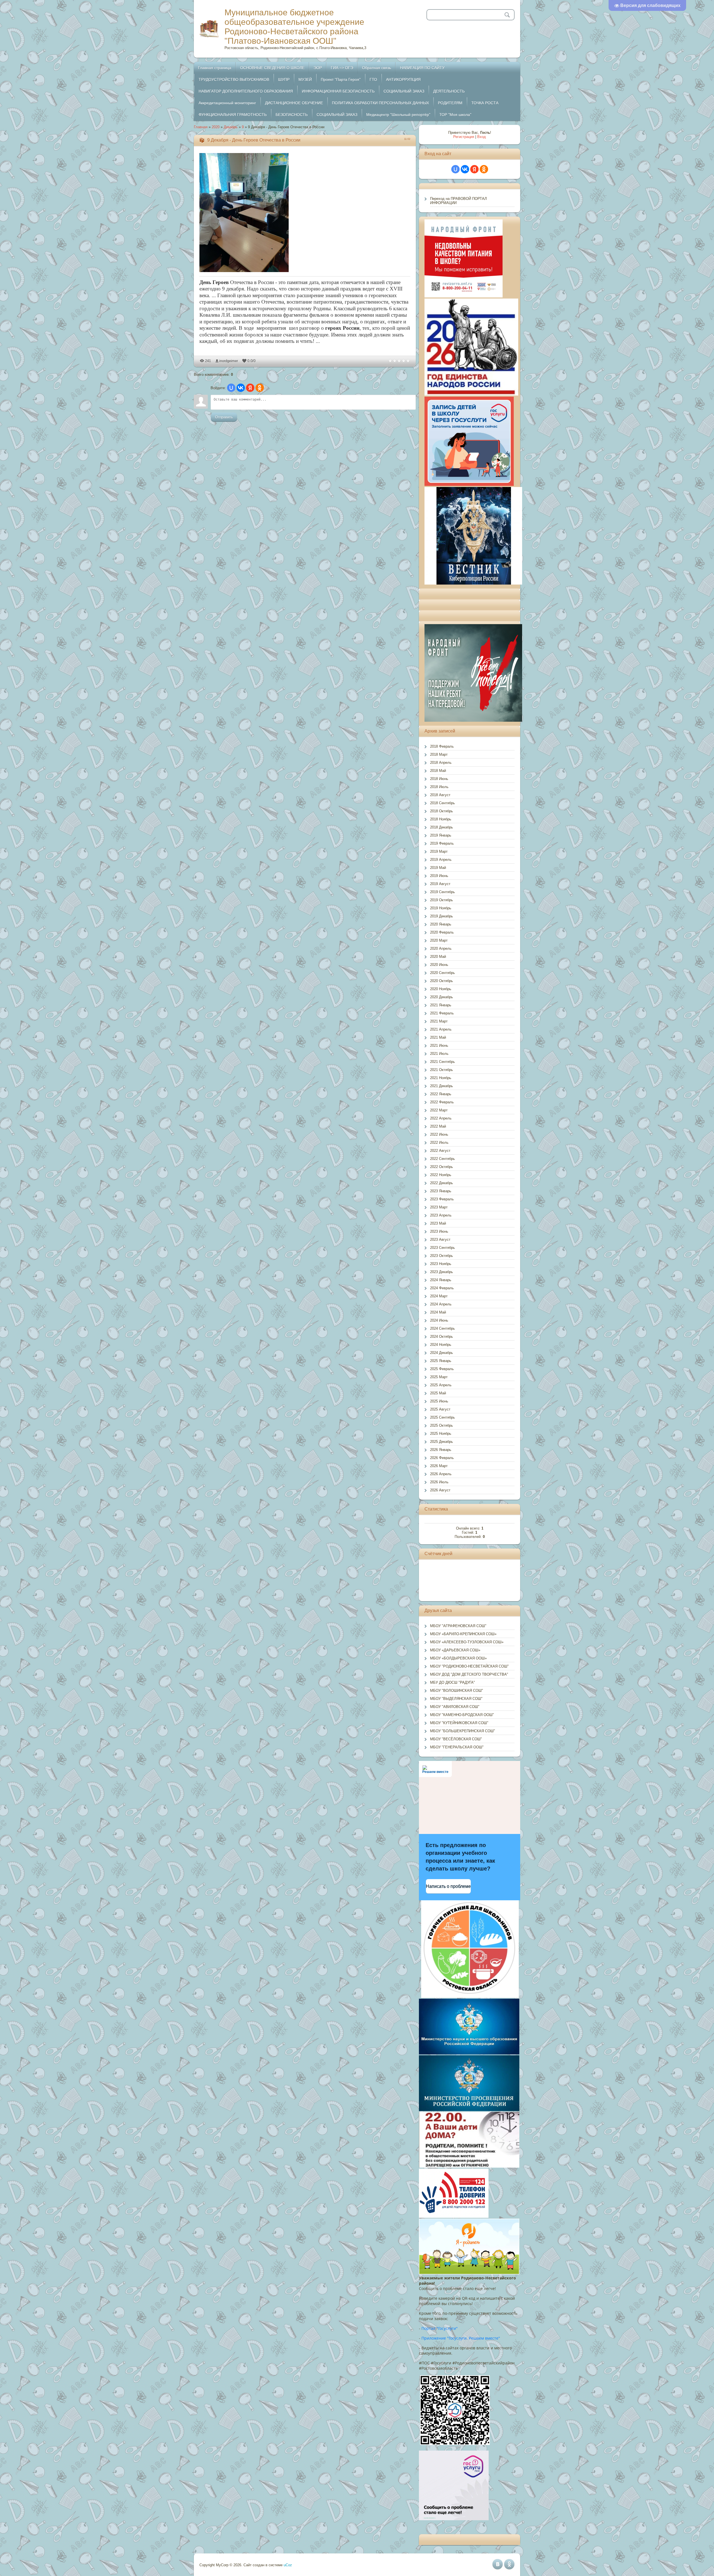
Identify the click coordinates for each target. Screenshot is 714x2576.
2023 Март (439, 1207)
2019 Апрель (441, 860)
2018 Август (440, 795)
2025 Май (438, 1393)
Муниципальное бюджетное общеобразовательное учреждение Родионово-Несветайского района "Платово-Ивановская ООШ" (294, 27)
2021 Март (439, 1021)
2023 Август (440, 1239)
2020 (216, 127)
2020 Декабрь (442, 997)
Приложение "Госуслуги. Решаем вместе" (461, 2338)
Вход (482, 137)
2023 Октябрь (442, 1256)
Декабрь (231, 127)
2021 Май (438, 1037)
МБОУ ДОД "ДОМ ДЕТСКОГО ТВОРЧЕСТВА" (469, 1674)
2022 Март (439, 1110)
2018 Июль (439, 787)
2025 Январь (441, 1361)
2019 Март (439, 851)
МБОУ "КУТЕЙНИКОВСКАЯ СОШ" (459, 1723)
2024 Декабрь (442, 1353)
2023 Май (438, 1223)
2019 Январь (441, 835)
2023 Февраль (442, 1199)
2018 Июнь (439, 779)
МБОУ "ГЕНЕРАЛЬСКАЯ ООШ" (457, 1747)
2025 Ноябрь (441, 1434)
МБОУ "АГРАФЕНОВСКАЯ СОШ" (458, 1626)
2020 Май (438, 957)
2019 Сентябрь (442, 892)
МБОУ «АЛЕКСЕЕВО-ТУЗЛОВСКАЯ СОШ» (467, 1642)
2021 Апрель (441, 1029)
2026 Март (439, 1466)
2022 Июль (439, 1142)
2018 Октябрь (442, 811)
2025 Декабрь (442, 1442)
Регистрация (464, 137)
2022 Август (440, 1151)
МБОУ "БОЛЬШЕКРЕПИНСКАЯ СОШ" (463, 1731)
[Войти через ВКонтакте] (241, 388)
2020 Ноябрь (441, 989)
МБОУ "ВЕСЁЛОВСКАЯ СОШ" (456, 1739)
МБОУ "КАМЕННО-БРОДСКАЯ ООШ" (462, 1715)
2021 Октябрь (442, 1070)
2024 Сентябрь (442, 1328)
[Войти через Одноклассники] (260, 388)
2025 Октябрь (442, 1425)
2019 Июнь (439, 876)
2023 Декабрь (442, 1272)
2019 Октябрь (442, 900)
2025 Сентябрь (442, 1417)
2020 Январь (441, 924)
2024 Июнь (439, 1320)
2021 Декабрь (442, 1086)
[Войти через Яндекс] (250, 388)
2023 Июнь (439, 1231)
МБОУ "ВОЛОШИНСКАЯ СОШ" (457, 1691)
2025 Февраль (442, 1369)
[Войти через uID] (231, 388)
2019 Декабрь (442, 916)
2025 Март (439, 1377)
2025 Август (440, 1409)
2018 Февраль (442, 746)
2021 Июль (439, 1054)
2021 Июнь (439, 1045)
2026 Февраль (442, 1458)
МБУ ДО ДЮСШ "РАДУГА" (453, 1682)
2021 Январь (441, 1005)
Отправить (224, 417)
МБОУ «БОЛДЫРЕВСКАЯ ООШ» (458, 1658)
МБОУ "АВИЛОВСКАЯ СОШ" (455, 1707)
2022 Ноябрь (441, 1175)
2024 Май (438, 1312)
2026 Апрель (441, 1474)
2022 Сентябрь (442, 1159)
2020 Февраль (442, 932)
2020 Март (439, 940)
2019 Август (440, 884)
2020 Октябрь (442, 981)
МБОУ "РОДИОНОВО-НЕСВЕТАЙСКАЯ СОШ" (469, 1666)
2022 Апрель (441, 1118)
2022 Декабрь (442, 1183)
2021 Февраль (442, 1013)
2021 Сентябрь (442, 1062)
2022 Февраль (442, 1102)
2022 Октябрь (442, 1167)
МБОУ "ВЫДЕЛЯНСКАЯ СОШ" (456, 1699)
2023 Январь (441, 1191)
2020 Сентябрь (442, 973)
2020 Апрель (441, 948)
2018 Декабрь (442, 827)
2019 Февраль (442, 843)
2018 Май (438, 771)
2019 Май (438, 868)
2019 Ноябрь (441, 908)
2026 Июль (439, 1482)
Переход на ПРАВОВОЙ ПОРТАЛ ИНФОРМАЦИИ (459, 201)
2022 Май (438, 1126)
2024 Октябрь (442, 1337)
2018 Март (439, 754)
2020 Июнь (439, 965)
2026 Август (440, 1490)
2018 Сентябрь (442, 803)
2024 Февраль (442, 1288)
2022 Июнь (439, 1134)
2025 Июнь (439, 1401)
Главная (201, 127)
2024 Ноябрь (441, 1345)
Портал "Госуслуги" (440, 2328)
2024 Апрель (441, 1304)
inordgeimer (229, 361)
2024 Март (439, 1296)
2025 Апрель (441, 1385)
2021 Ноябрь (441, 1078)
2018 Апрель (441, 763)
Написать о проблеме (448, 1886)
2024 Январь (441, 1280)
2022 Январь (441, 1094)
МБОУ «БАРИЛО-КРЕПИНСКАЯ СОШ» (463, 1634)
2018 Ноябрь (441, 819)
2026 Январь (441, 1450)
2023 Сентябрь (442, 1248)
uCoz (288, 2565)
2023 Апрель (441, 1215)
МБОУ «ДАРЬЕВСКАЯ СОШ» (455, 1650)
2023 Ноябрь (441, 1264)
